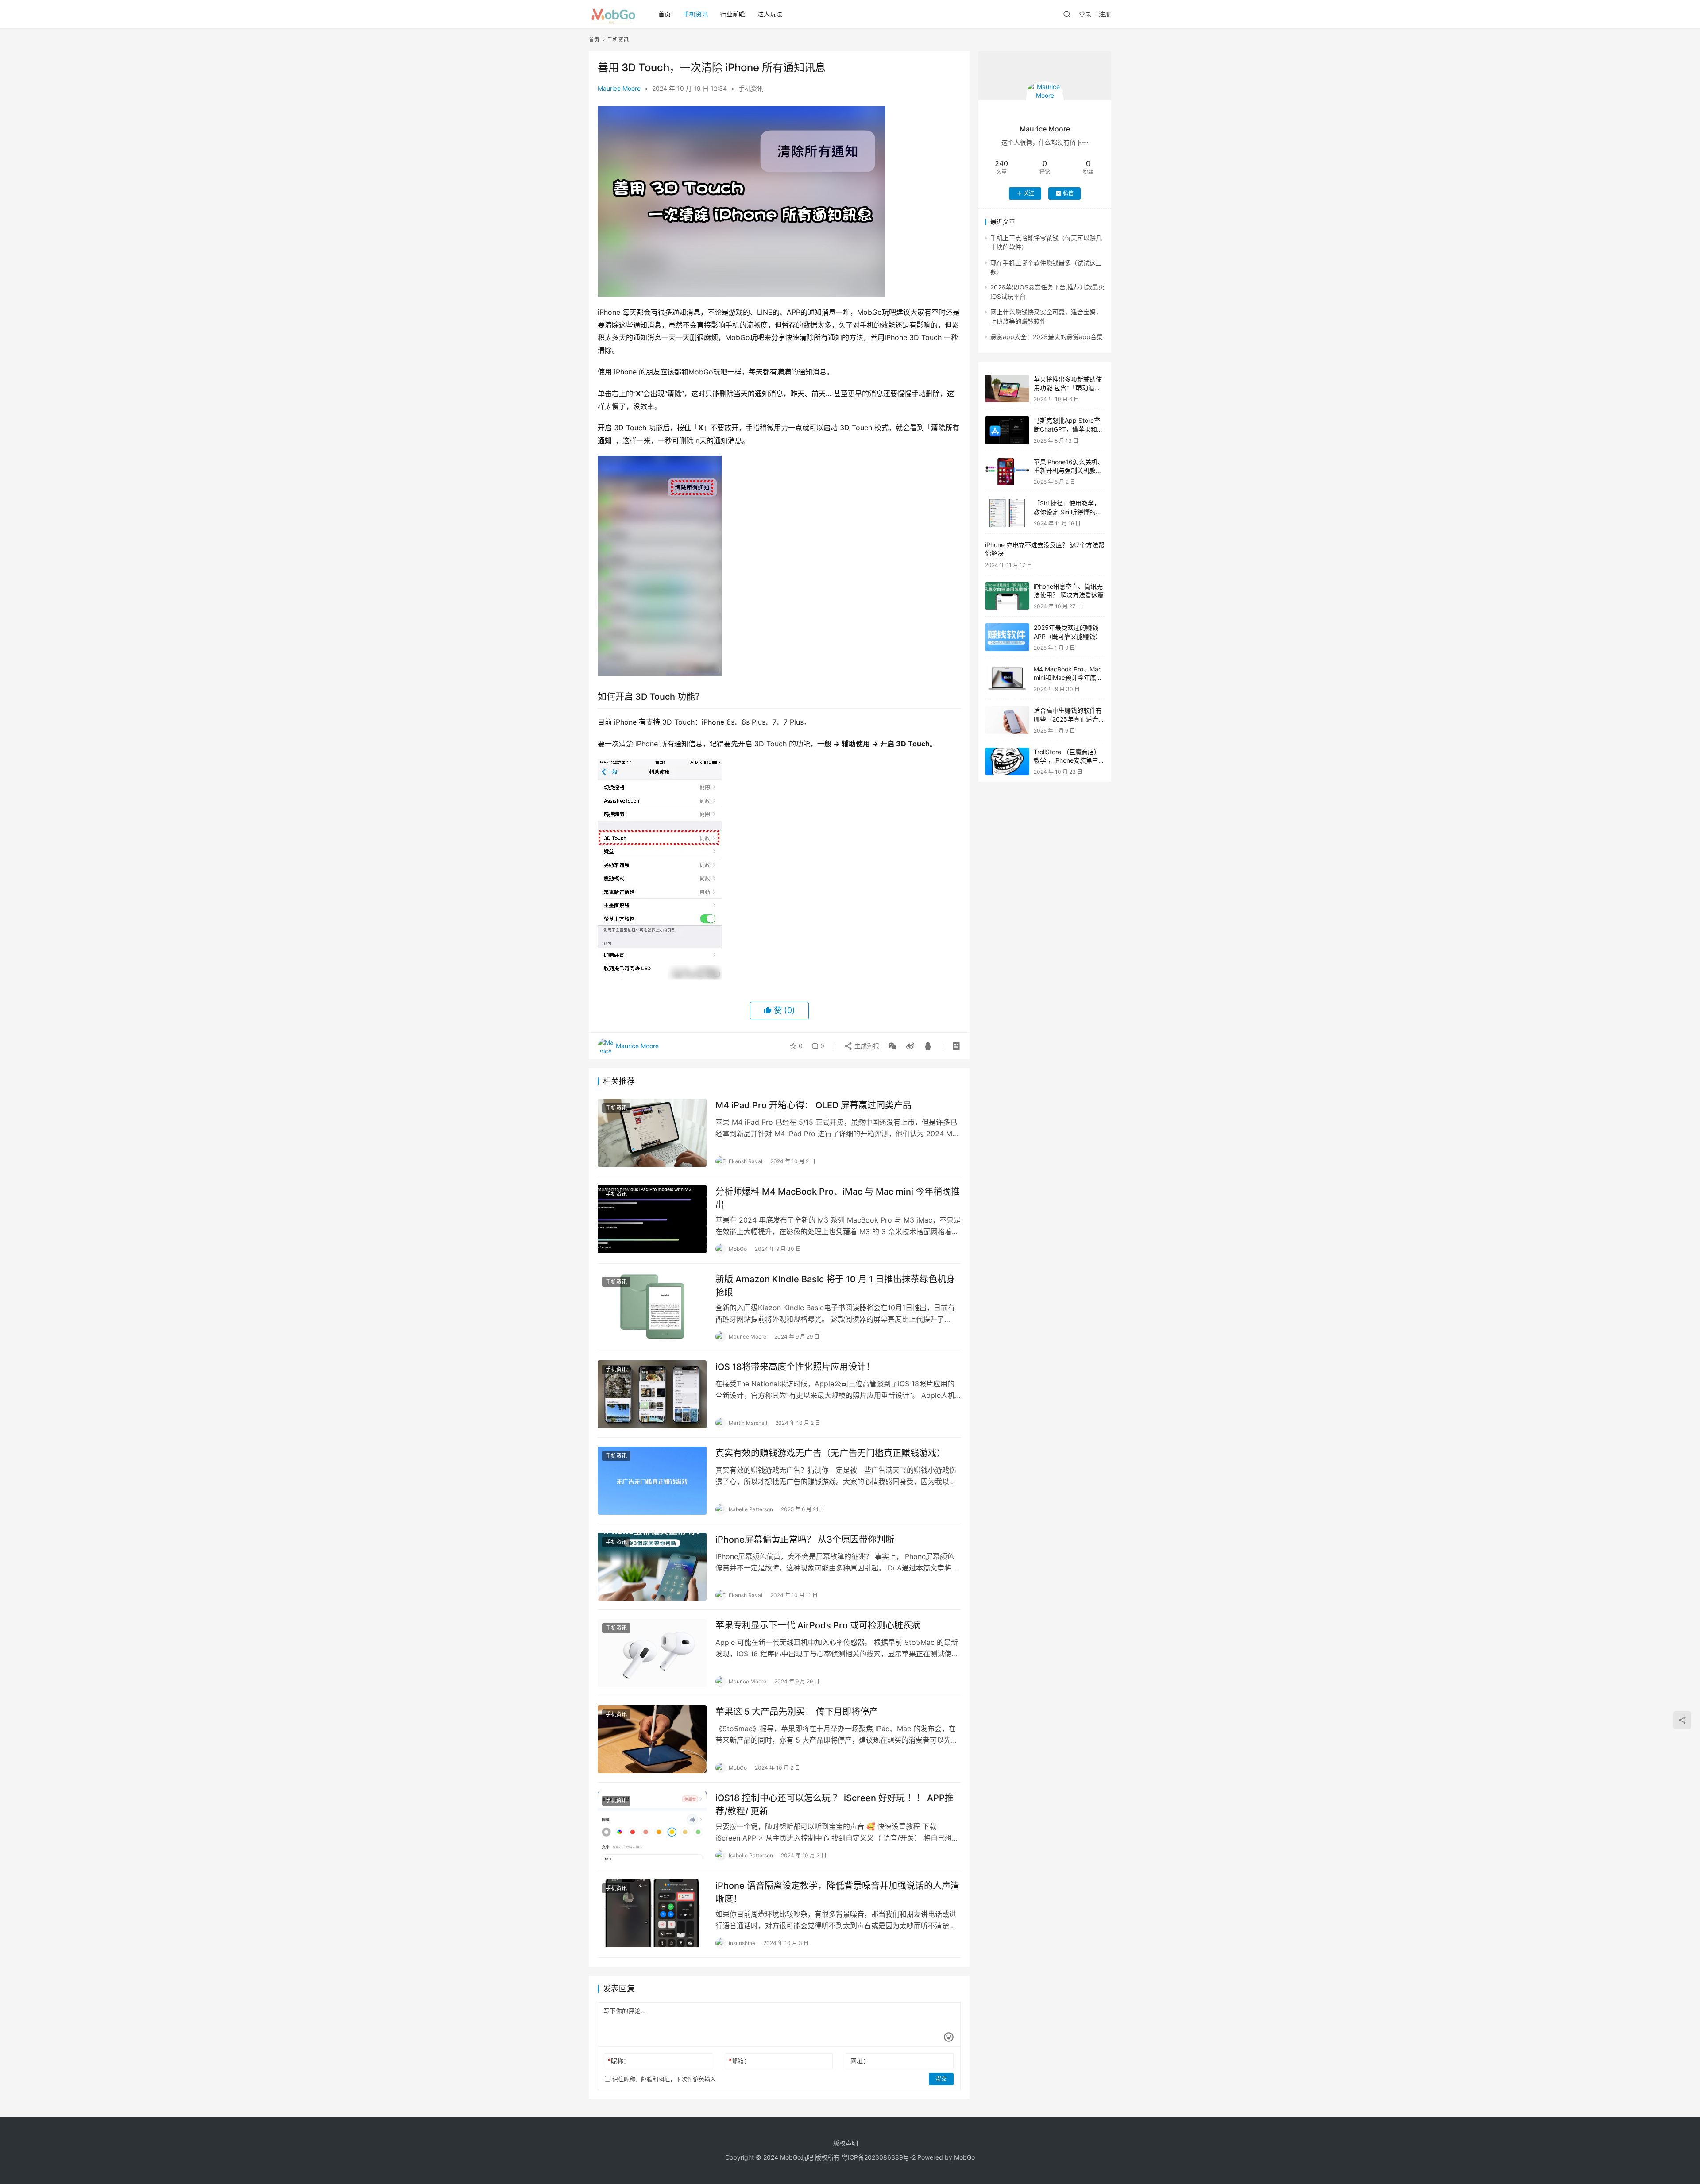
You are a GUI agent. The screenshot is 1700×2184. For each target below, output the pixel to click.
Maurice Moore (619, 88)
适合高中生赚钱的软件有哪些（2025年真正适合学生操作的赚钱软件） (1069, 719)
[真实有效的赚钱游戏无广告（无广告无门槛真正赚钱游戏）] (652, 1481)
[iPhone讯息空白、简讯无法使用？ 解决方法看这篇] (1007, 596)
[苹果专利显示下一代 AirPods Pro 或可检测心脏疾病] (652, 1653)
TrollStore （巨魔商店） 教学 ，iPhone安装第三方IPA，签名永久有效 (1069, 760)
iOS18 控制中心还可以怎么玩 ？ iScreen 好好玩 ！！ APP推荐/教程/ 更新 (835, 1804)
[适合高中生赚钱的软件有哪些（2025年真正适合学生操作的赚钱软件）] (1007, 720)
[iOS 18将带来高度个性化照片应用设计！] (652, 1394)
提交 (941, 2079)
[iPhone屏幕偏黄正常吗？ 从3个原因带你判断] (652, 1567)
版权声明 (846, 2143)
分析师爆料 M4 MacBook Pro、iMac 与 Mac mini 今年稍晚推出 (838, 1198)
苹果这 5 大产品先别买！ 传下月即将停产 (797, 1712)
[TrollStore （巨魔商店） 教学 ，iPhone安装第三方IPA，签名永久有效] (1007, 762)
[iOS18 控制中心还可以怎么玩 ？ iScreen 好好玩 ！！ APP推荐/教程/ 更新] (652, 1825)
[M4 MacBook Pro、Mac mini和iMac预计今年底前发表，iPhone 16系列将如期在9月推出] (1007, 679)
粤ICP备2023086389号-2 (879, 2157)
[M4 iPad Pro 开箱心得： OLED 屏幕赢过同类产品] (652, 1133)
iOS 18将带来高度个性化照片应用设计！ (795, 1367)
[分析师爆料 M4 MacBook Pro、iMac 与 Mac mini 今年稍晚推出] (652, 1219)
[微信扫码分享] (892, 1046)
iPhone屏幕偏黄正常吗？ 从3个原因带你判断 (805, 1540)
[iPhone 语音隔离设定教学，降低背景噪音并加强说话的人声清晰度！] (652, 1913)
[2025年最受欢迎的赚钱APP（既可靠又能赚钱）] (1007, 637)
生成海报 (866, 1046)
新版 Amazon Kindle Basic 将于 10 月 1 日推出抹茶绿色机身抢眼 (835, 1286)
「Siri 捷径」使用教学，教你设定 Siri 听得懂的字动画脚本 (1068, 512)
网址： (860, 2061)
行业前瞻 (733, 14)
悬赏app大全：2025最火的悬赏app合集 (1047, 337)
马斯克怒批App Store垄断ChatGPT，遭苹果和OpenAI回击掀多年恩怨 (1067, 429)
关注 (1029, 193)
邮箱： (739, 2061)
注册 (1105, 14)
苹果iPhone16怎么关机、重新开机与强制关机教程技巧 (1069, 471)
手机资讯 (695, 14)
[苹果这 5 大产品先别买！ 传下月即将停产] (652, 1739)
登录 (1085, 14)
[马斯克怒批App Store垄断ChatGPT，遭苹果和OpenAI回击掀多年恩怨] (1007, 430)
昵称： (619, 2061)
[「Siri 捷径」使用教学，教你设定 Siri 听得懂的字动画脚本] (1007, 513)
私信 (1068, 193)
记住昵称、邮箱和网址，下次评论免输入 (663, 2079)
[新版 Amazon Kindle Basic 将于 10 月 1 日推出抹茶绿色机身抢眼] (652, 1307)
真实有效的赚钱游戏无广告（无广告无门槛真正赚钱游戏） (831, 1453)
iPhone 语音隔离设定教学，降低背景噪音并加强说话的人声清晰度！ (837, 1892)
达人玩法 (770, 14)
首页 (665, 14)
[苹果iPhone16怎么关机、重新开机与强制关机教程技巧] (1007, 472)
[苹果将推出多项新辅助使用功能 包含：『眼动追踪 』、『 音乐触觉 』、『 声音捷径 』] (1007, 389)
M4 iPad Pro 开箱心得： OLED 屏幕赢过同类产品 (813, 1105)
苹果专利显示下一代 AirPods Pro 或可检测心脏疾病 (818, 1625)
